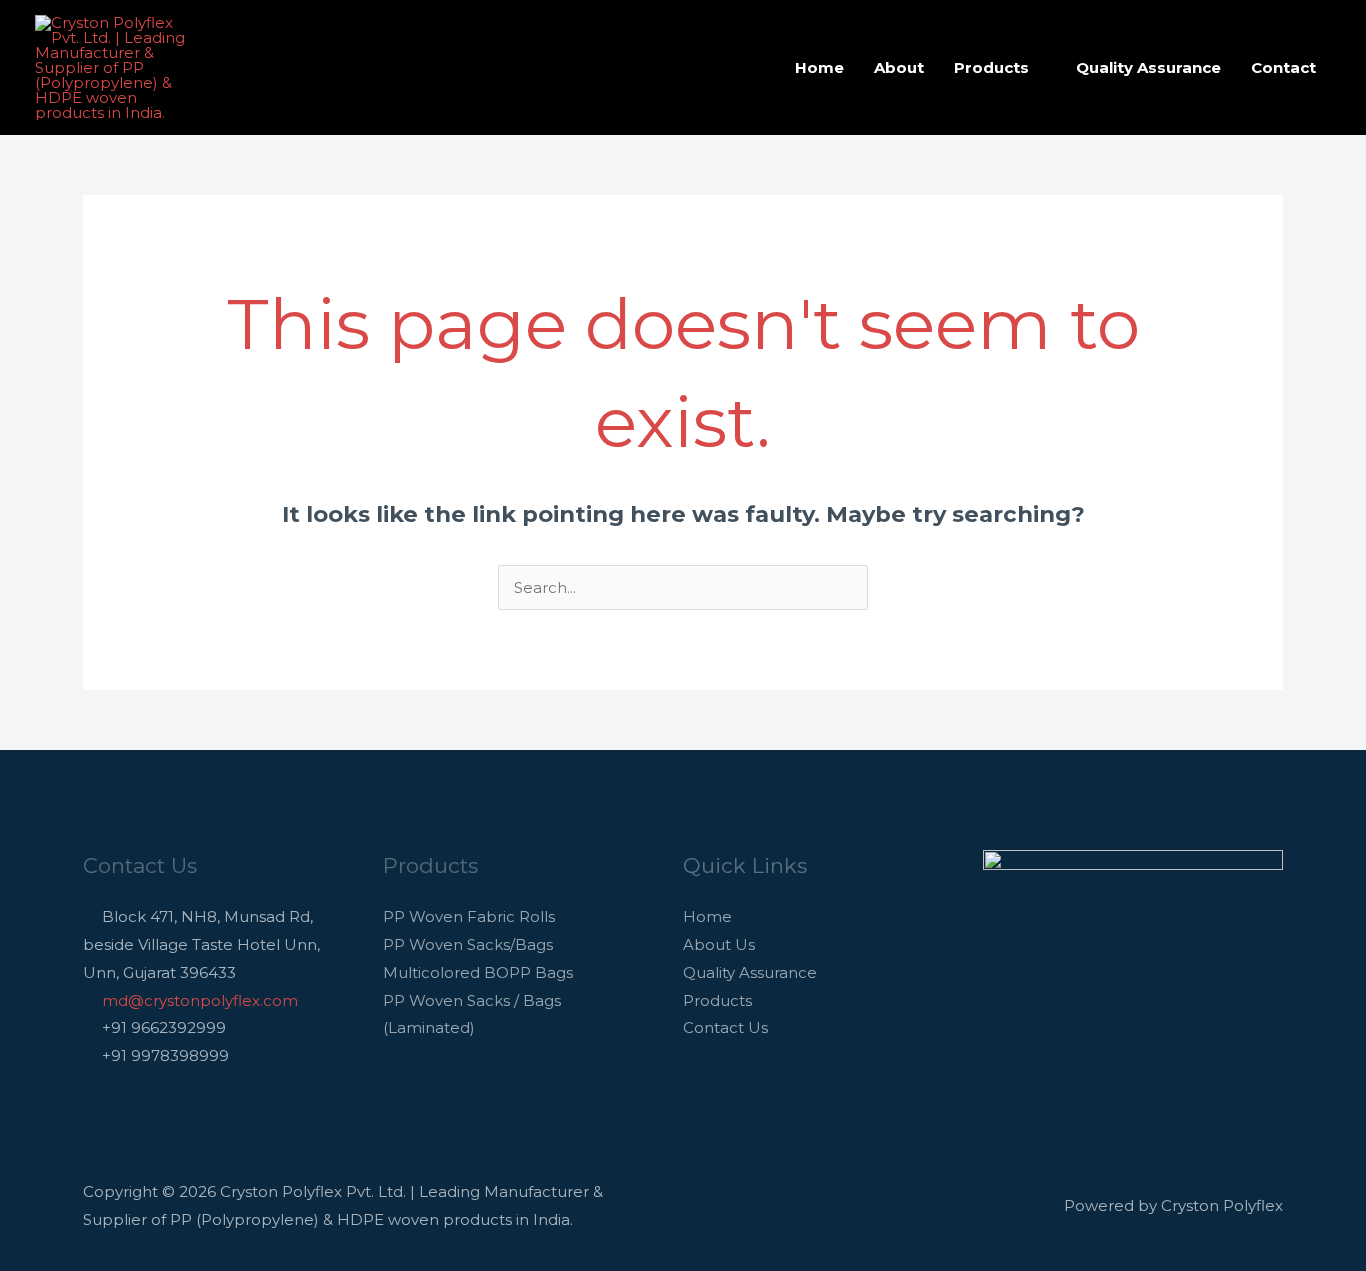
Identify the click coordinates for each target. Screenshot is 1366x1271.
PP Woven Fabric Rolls (469, 916)
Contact (1283, 67)
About (899, 67)
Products (991, 67)
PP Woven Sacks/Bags (468, 944)
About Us (719, 944)
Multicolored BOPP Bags (478, 972)
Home (819, 67)
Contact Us (725, 1027)
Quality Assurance (1148, 67)
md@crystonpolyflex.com (200, 1000)
